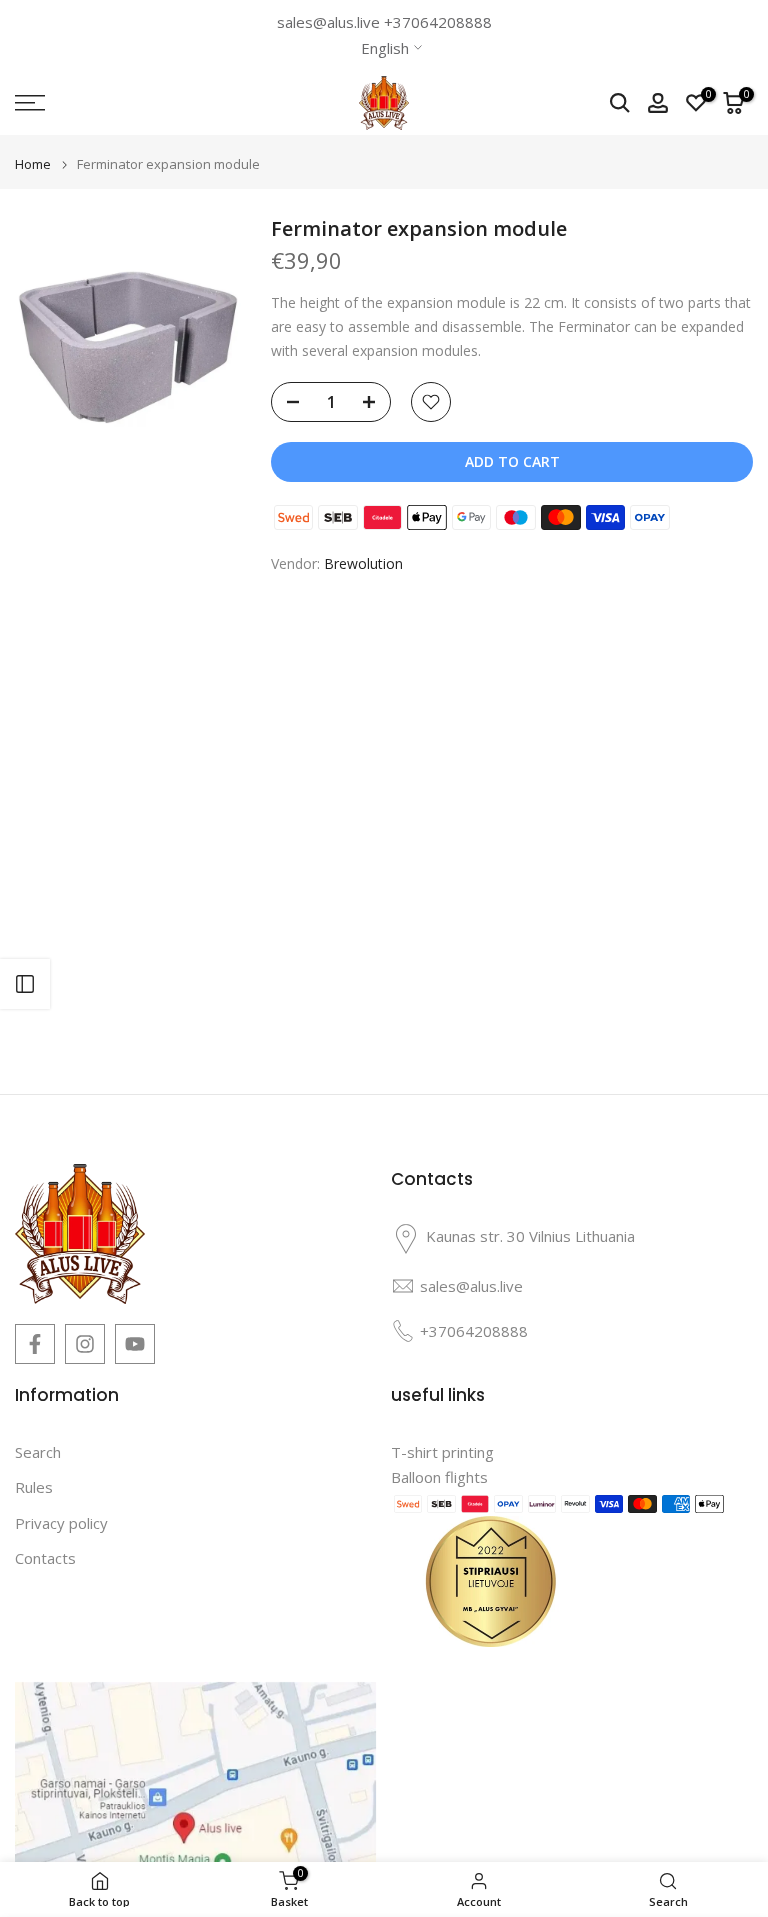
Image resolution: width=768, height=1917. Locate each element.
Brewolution (363, 563)
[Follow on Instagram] (85, 1344)
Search (38, 1452)
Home (33, 164)
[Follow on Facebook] (35, 1344)
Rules (34, 1487)
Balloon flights (439, 1477)
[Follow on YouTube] (135, 1344)
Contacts (45, 1558)
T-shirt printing (442, 1452)
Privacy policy (61, 1523)
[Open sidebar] (25, 984)
